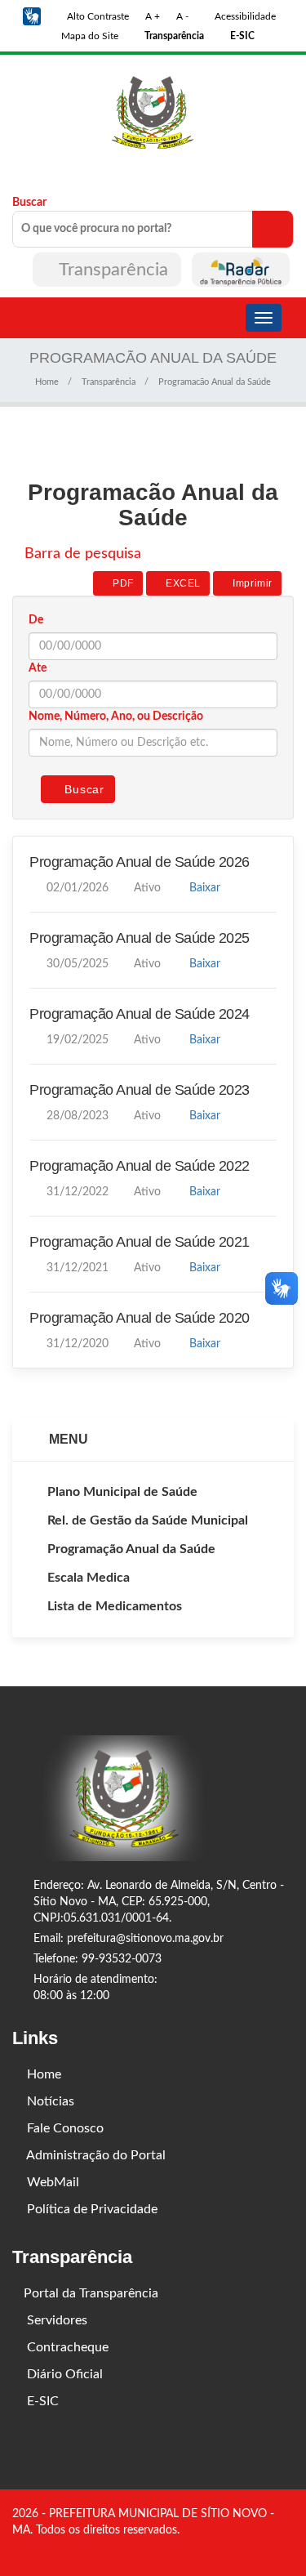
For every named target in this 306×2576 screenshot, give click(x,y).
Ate (38, 668)
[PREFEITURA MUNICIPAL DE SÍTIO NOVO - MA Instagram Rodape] (288, 2548)
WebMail (51, 2182)
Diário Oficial (63, 2374)
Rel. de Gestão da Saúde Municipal (146, 1520)
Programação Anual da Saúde (130, 1549)
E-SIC (41, 2401)
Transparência (114, 270)
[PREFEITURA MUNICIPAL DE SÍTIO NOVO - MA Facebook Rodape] (265, 2548)
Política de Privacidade (91, 2209)
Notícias (49, 2101)
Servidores (55, 2320)
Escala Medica (87, 1578)
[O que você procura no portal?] (273, 229)
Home (47, 382)
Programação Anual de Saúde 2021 (140, 1242)
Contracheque (66, 2347)
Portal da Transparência (91, 2293)
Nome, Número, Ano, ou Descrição (116, 717)
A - (182, 16)
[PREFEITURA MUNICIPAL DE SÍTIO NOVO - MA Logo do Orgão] (153, 112)
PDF (121, 583)
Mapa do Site (89, 36)
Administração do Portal (95, 2155)
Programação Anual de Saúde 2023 (140, 1090)
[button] (32, 16)
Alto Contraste (97, 16)
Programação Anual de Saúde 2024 (140, 1014)
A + (153, 16)
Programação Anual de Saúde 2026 (140, 862)
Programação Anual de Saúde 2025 (140, 938)
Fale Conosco (64, 2128)
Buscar (29, 203)
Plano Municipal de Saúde (121, 1492)
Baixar (203, 888)
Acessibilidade (244, 16)
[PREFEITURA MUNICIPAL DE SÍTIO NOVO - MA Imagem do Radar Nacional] (241, 270)
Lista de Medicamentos (113, 1606)
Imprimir (251, 583)
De (36, 620)
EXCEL (182, 583)
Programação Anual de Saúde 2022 (140, 1166)
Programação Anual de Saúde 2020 (140, 1318)
